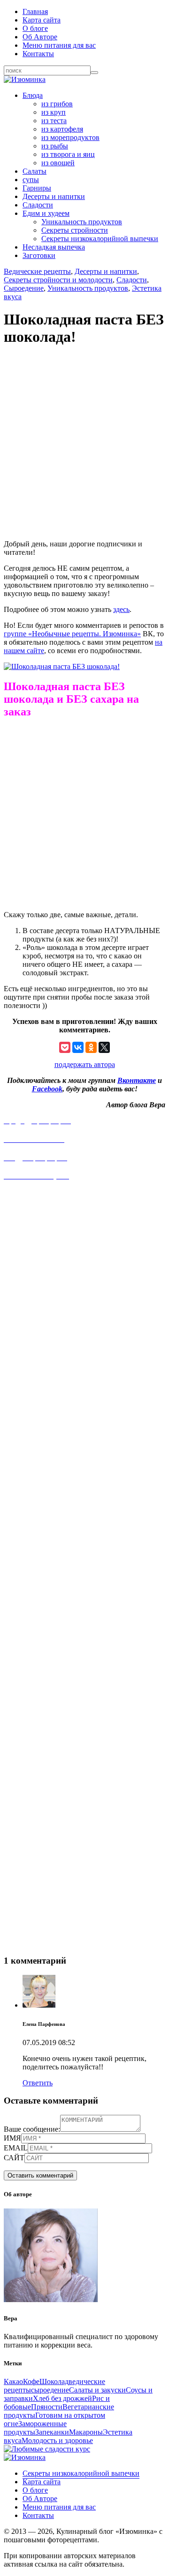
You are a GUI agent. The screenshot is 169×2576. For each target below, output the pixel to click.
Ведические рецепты (37, 271)
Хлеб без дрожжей (62, 2398)
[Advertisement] (84, 445)
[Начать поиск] (94, 73)
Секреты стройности (75, 230)
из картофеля (62, 129)
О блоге (35, 28)
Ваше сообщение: (32, 2129)
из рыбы (55, 146)
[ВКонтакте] (78, 1047)
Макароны (86, 2432)
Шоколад (54, 2381)
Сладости (38, 205)
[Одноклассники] (91, 1047)
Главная (35, 11)
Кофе (31, 2381)
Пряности (47, 2407)
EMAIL (16, 2148)
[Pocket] (65, 1047)
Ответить (38, 2083)
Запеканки (52, 2432)
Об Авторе (40, 37)
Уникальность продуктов (82, 222)
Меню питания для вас (59, 45)
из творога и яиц (68, 154)
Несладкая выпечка (54, 247)
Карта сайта (42, 20)
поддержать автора (85, 1064)
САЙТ (14, 2158)
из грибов (57, 104)
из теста (54, 121)
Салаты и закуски (97, 2390)
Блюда (33, 95)
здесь (121, 609)
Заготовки (39, 255)
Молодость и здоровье (57, 2440)
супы (31, 180)
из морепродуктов (70, 137)
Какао (13, 2381)
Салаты (35, 171)
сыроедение (50, 2390)
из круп (54, 112)
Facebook (47, 1089)
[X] (104, 1047)
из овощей (58, 163)
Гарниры (37, 188)
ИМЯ (12, 2138)
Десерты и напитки (54, 196)
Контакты (38, 54)
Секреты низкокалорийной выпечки (100, 239)
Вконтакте (137, 1080)
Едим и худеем (46, 213)
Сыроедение (24, 288)
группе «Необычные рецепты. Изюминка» (72, 634)
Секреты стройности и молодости (58, 280)
